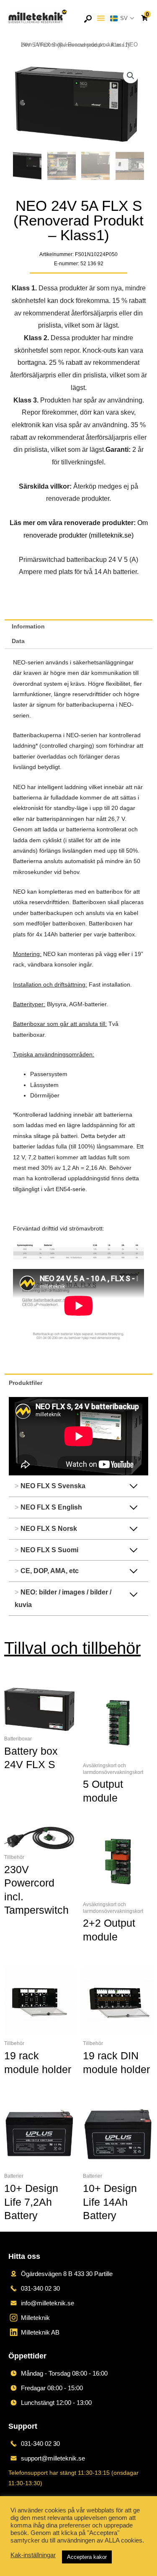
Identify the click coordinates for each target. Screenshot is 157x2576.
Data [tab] (18, 641)
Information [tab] (28, 627)
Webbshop (50, 45)
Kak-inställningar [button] (33, 2555)
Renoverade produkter (94, 45)
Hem (27, 45)
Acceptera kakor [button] (87, 2557)
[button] (101, 18)
